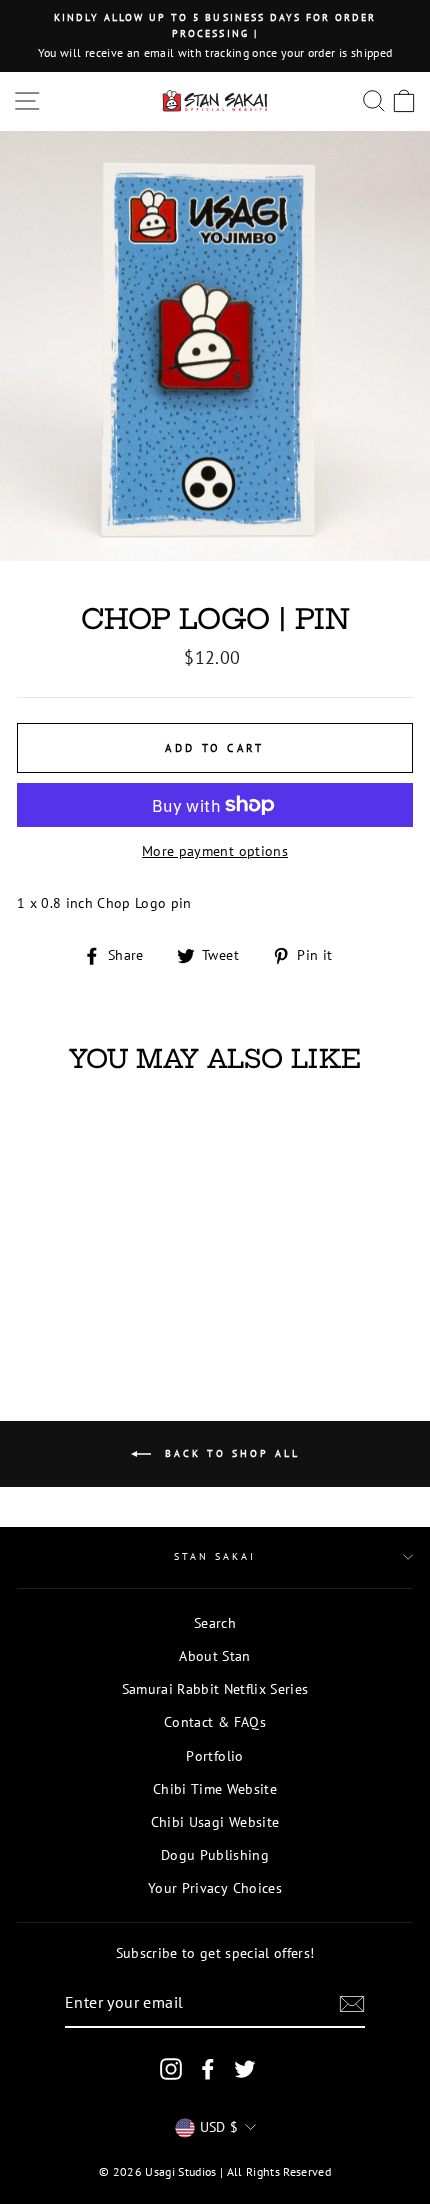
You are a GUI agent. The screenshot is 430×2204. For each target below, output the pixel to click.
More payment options (215, 851)
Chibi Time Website (215, 1789)
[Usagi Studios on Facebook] (208, 2069)
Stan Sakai (215, 1556)
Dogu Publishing (215, 1855)
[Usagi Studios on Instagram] (171, 2069)
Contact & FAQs (215, 1722)
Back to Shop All (229, 1452)
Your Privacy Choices (215, 1888)
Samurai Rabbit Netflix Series (215, 1689)
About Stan (214, 1656)
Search (215, 1623)
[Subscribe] (352, 2004)
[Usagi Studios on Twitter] (245, 2069)
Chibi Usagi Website (215, 1822)
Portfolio (214, 1756)
